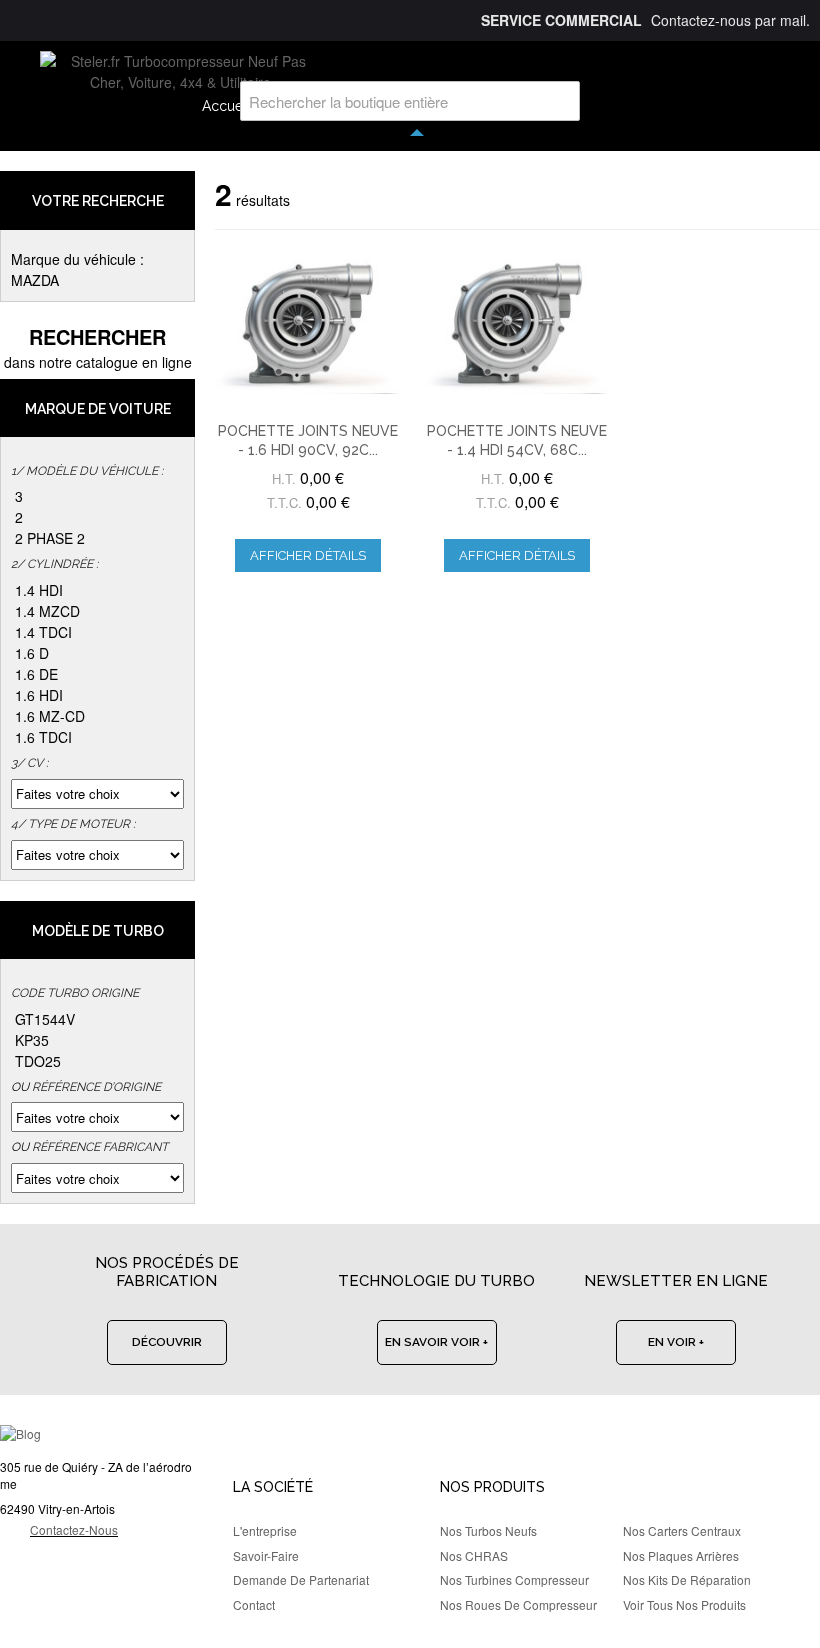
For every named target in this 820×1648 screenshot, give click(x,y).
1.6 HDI (39, 695)
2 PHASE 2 (50, 538)
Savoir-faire (266, 1555)
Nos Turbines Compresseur (514, 1579)
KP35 (32, 1040)
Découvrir (167, 1342)
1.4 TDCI (43, 632)
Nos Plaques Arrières (681, 1555)
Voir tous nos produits (684, 1604)
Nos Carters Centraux (682, 1530)
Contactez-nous (74, 1529)
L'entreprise (265, 1530)
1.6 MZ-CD (50, 716)
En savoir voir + (436, 1342)
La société (273, 1487)
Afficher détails (308, 555)
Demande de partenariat (301, 1579)
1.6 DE (36, 674)
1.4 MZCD (47, 611)
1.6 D (32, 653)
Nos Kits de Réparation (687, 1579)
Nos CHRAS (474, 1555)
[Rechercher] (560, 101)
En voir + (676, 1342)
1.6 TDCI (43, 737)
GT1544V (45, 1019)
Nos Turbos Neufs (488, 1530)
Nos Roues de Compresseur (518, 1604)
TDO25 (38, 1061)
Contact (254, 1604)
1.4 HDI (39, 590)
